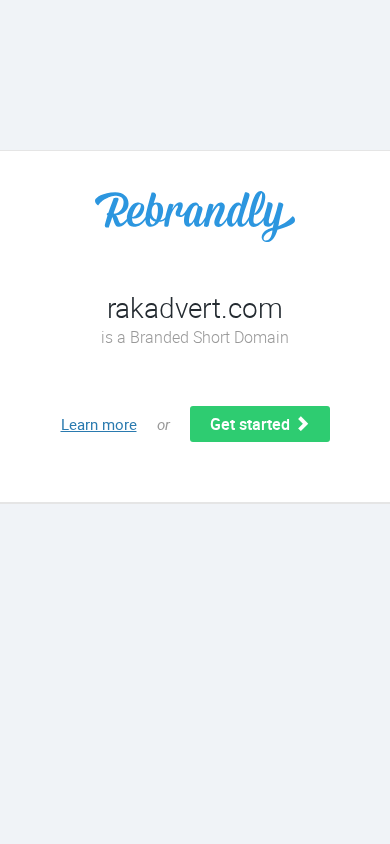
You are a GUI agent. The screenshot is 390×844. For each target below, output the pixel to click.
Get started (252, 424)
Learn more (99, 424)
